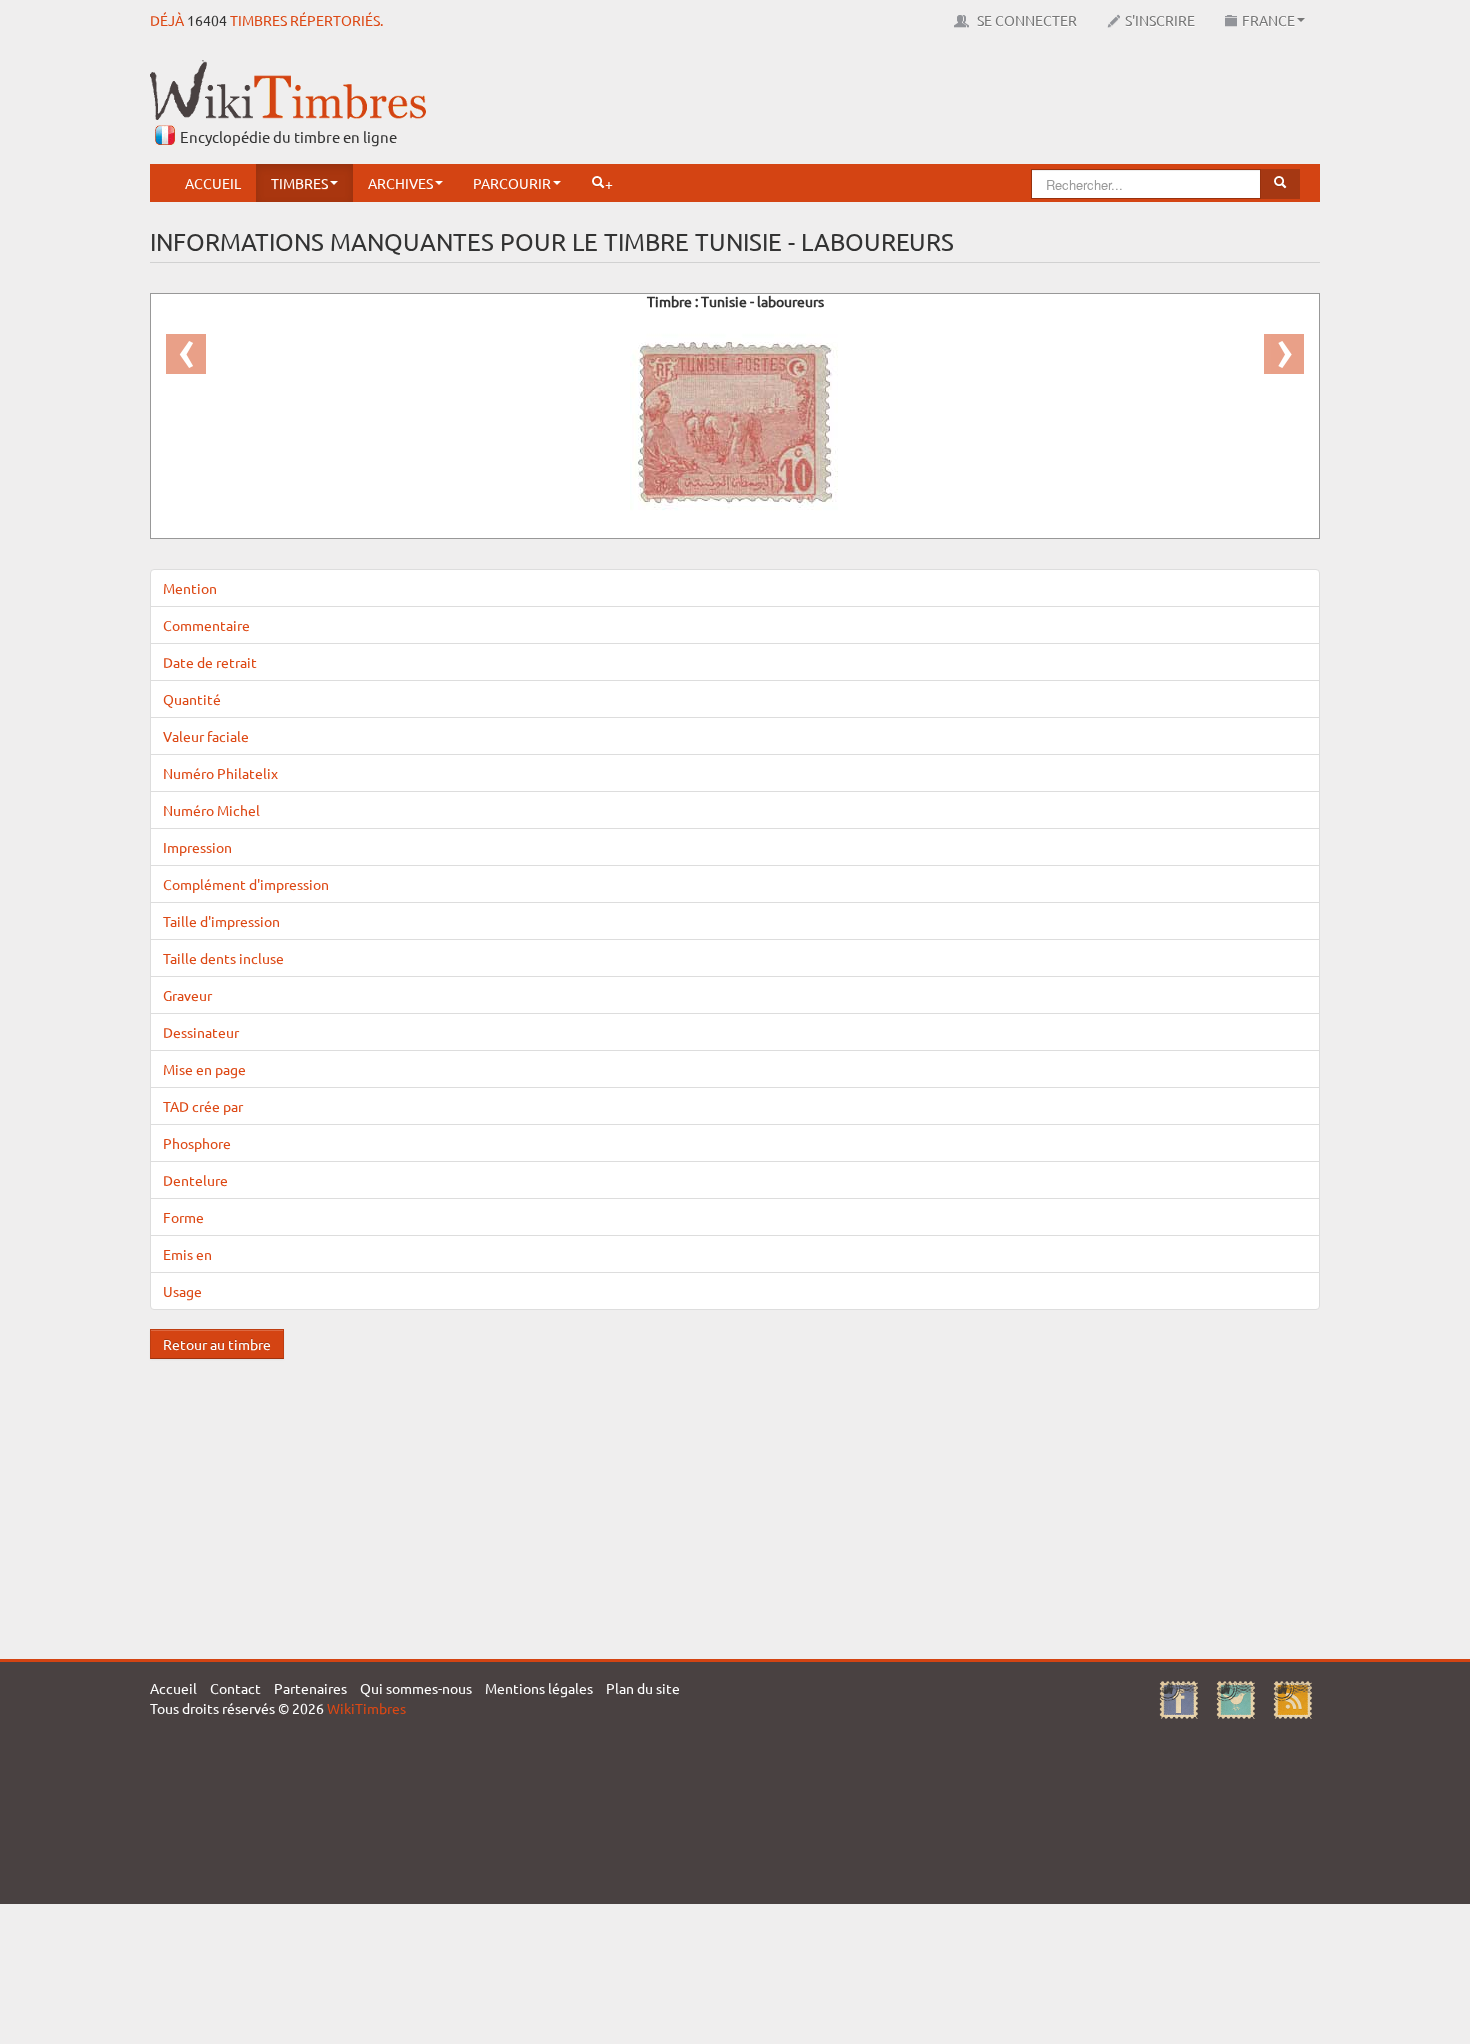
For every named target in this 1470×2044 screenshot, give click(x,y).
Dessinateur (201, 1032)
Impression (197, 847)
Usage (182, 1291)
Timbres (299, 183)
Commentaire (206, 625)
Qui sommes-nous (416, 1688)
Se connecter (1025, 20)
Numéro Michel (211, 810)
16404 (207, 20)
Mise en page (204, 1069)
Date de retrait (210, 662)
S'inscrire (1160, 20)
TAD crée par (203, 1106)
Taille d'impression (221, 921)
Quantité (192, 699)
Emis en (187, 1254)
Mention (190, 588)
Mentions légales (539, 1688)
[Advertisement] (956, 105)
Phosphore (197, 1143)
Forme (183, 1217)
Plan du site (643, 1688)
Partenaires (310, 1688)
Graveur (187, 995)
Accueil (213, 183)
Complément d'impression (246, 884)
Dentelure (195, 1180)
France (1268, 20)
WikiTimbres (366, 1708)
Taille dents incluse (223, 958)
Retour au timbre (217, 1344)
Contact (235, 1688)
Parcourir (512, 183)
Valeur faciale (206, 736)
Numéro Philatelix (220, 773)
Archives (400, 183)
